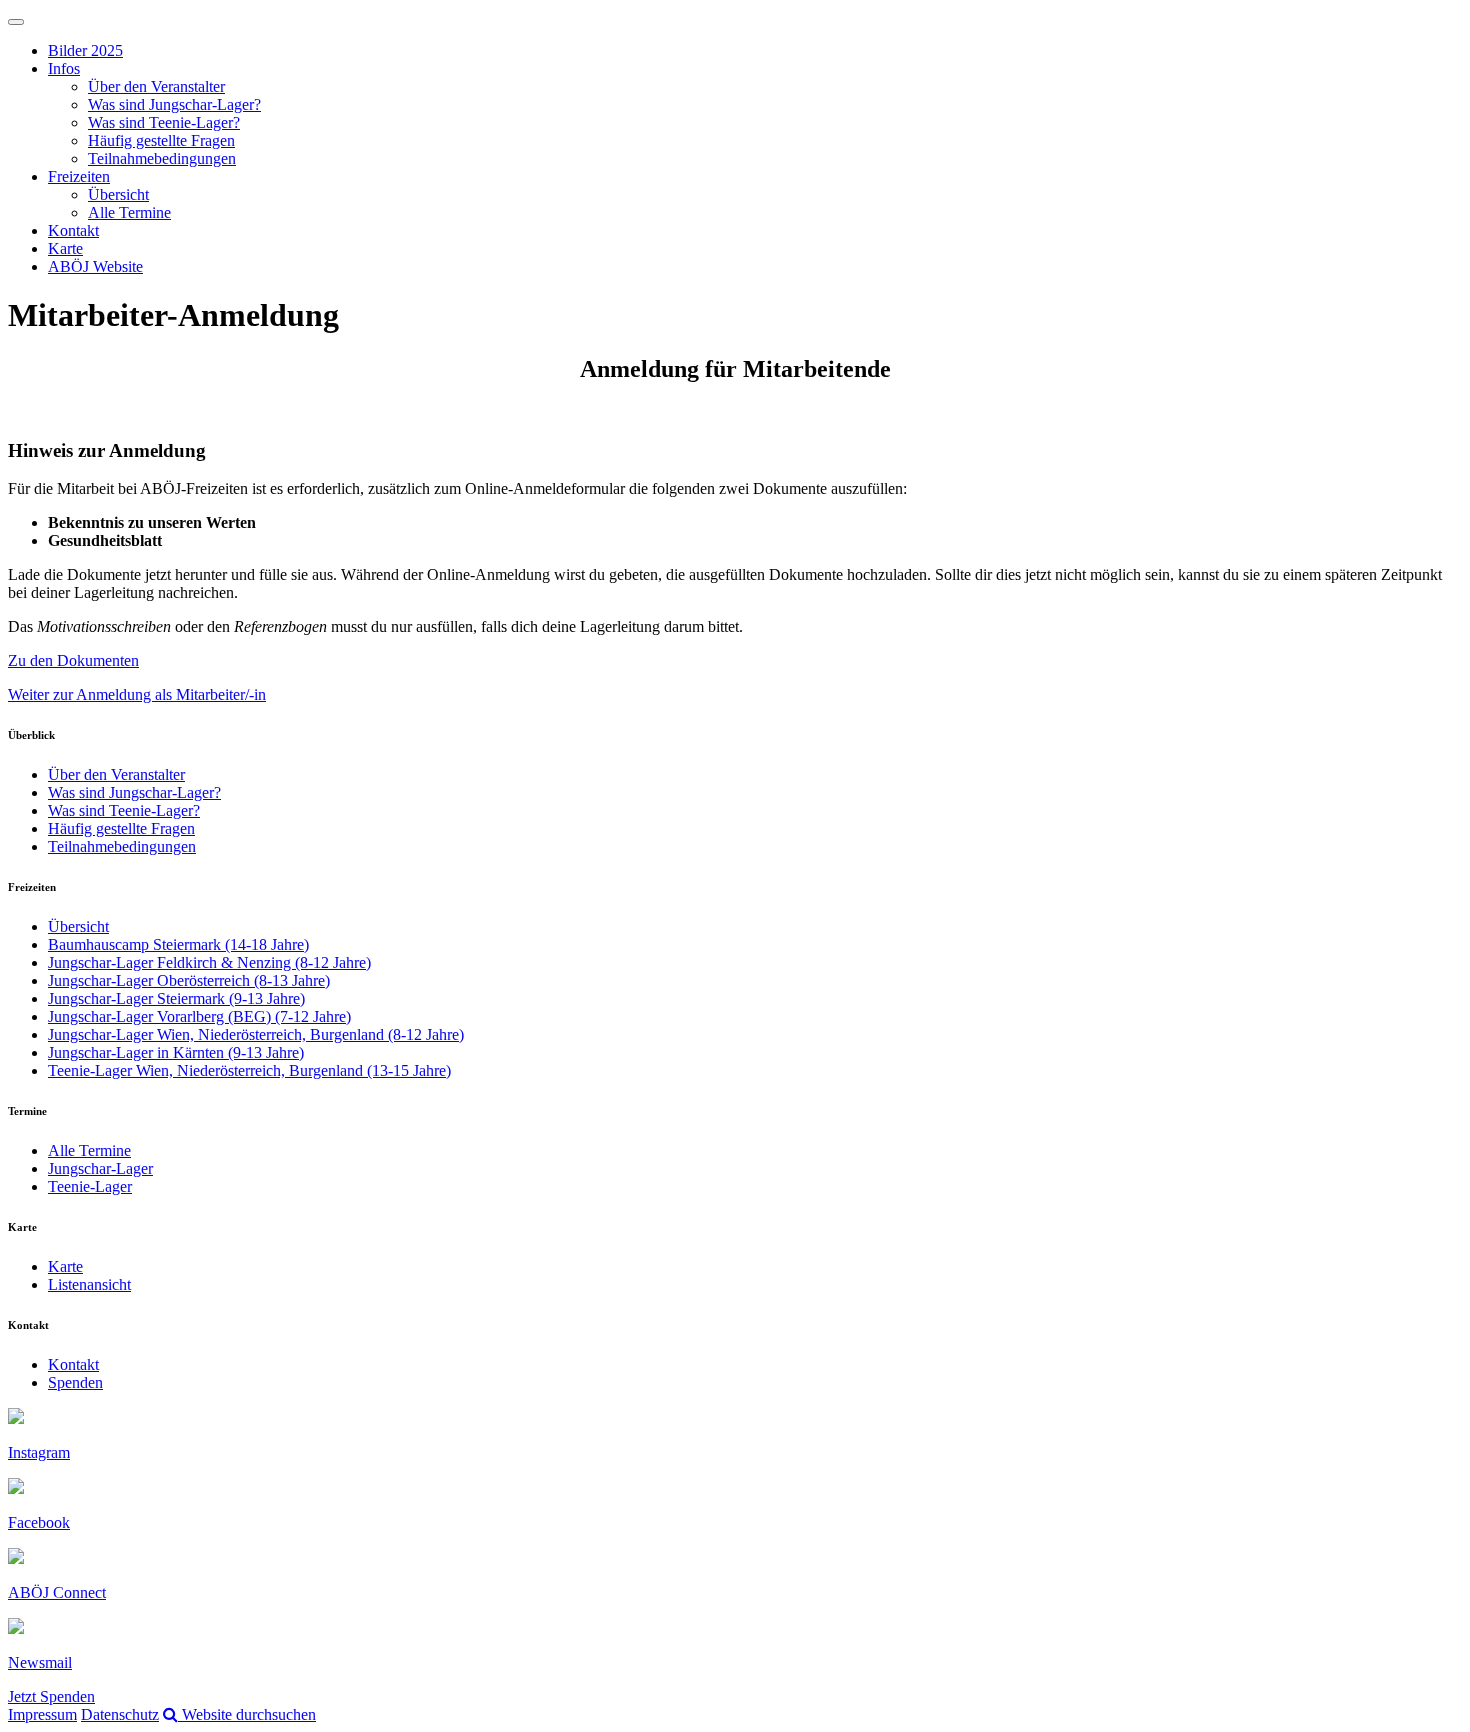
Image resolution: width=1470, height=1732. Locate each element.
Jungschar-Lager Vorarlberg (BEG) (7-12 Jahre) (199, 1016)
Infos (64, 68)
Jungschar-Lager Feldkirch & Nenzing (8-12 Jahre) (209, 962)
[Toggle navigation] (16, 22)
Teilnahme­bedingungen (162, 158)
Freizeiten (79, 176)
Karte (65, 248)
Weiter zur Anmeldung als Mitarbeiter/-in (137, 694)
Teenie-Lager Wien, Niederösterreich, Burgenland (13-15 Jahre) (249, 1070)
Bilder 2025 (85, 50)
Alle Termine (129, 212)
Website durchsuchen (247, 1714)
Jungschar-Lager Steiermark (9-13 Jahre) (176, 998)
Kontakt (73, 230)
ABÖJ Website (95, 266)
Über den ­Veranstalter (156, 86)
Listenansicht (89, 1284)
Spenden (75, 1382)
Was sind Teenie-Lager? (164, 122)
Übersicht (118, 194)
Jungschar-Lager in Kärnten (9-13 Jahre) (176, 1052)
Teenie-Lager (90, 1186)
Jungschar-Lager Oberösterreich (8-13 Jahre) (189, 980)
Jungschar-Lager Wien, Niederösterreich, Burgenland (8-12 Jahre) (256, 1034)
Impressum (42, 1714)
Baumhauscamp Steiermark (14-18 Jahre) (178, 944)
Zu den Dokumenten (73, 660)
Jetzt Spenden (51, 1696)
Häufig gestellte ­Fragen (161, 140)
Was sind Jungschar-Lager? (174, 104)
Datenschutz (120, 1714)
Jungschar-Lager (100, 1168)
